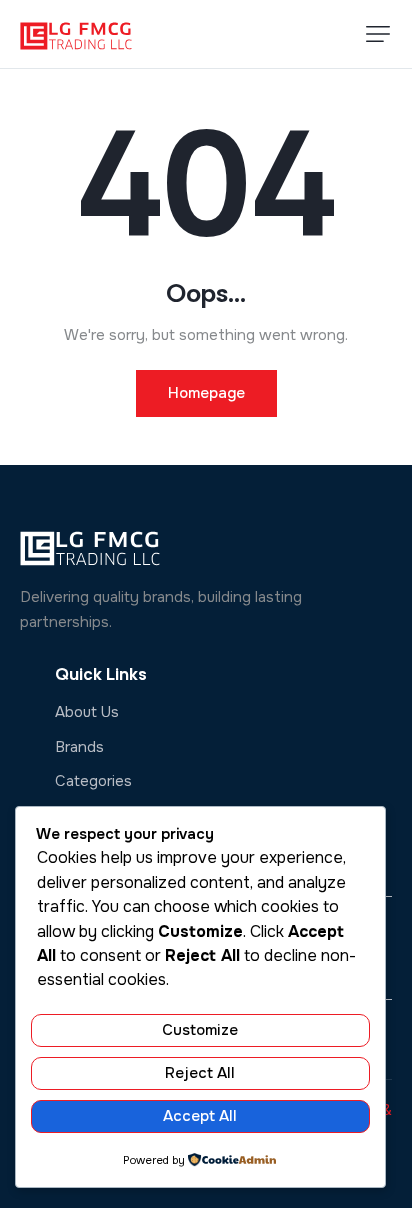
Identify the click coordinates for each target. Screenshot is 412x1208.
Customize (200, 1030)
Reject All (200, 1073)
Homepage (206, 393)
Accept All (200, 1116)
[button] (378, 34)
